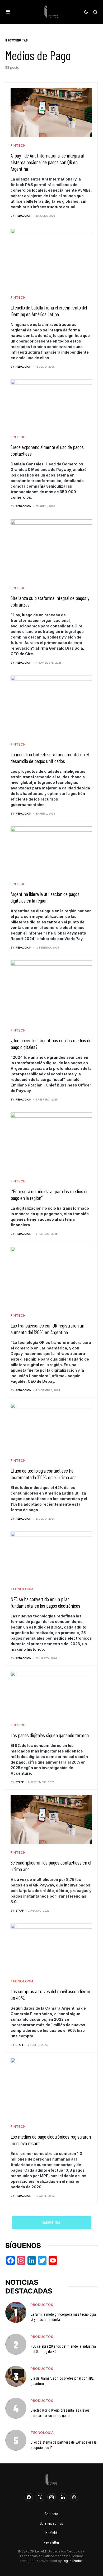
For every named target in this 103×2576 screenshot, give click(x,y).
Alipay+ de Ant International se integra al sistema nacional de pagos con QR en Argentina (47, 162)
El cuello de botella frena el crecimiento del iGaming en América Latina (49, 311)
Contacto (51, 2513)
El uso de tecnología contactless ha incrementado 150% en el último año (44, 1474)
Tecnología (22, 1589)
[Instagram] (51, 2497)
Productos (42, 2305)
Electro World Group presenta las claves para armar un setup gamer (60, 2413)
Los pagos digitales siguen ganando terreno (50, 1735)
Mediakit (52, 2533)
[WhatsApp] (74, 2497)
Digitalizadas (73, 2561)
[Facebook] (29, 2497)
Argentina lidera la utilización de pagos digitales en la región (45, 897)
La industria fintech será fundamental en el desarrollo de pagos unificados (50, 758)
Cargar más (52, 2222)
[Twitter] (40, 2497)
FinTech (18, 145)
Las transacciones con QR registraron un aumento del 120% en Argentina (47, 1329)
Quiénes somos (51, 2523)
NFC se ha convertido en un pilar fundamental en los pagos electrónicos (45, 1602)
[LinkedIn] (63, 2497)
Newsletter (51, 2542)
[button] (8, 12)
